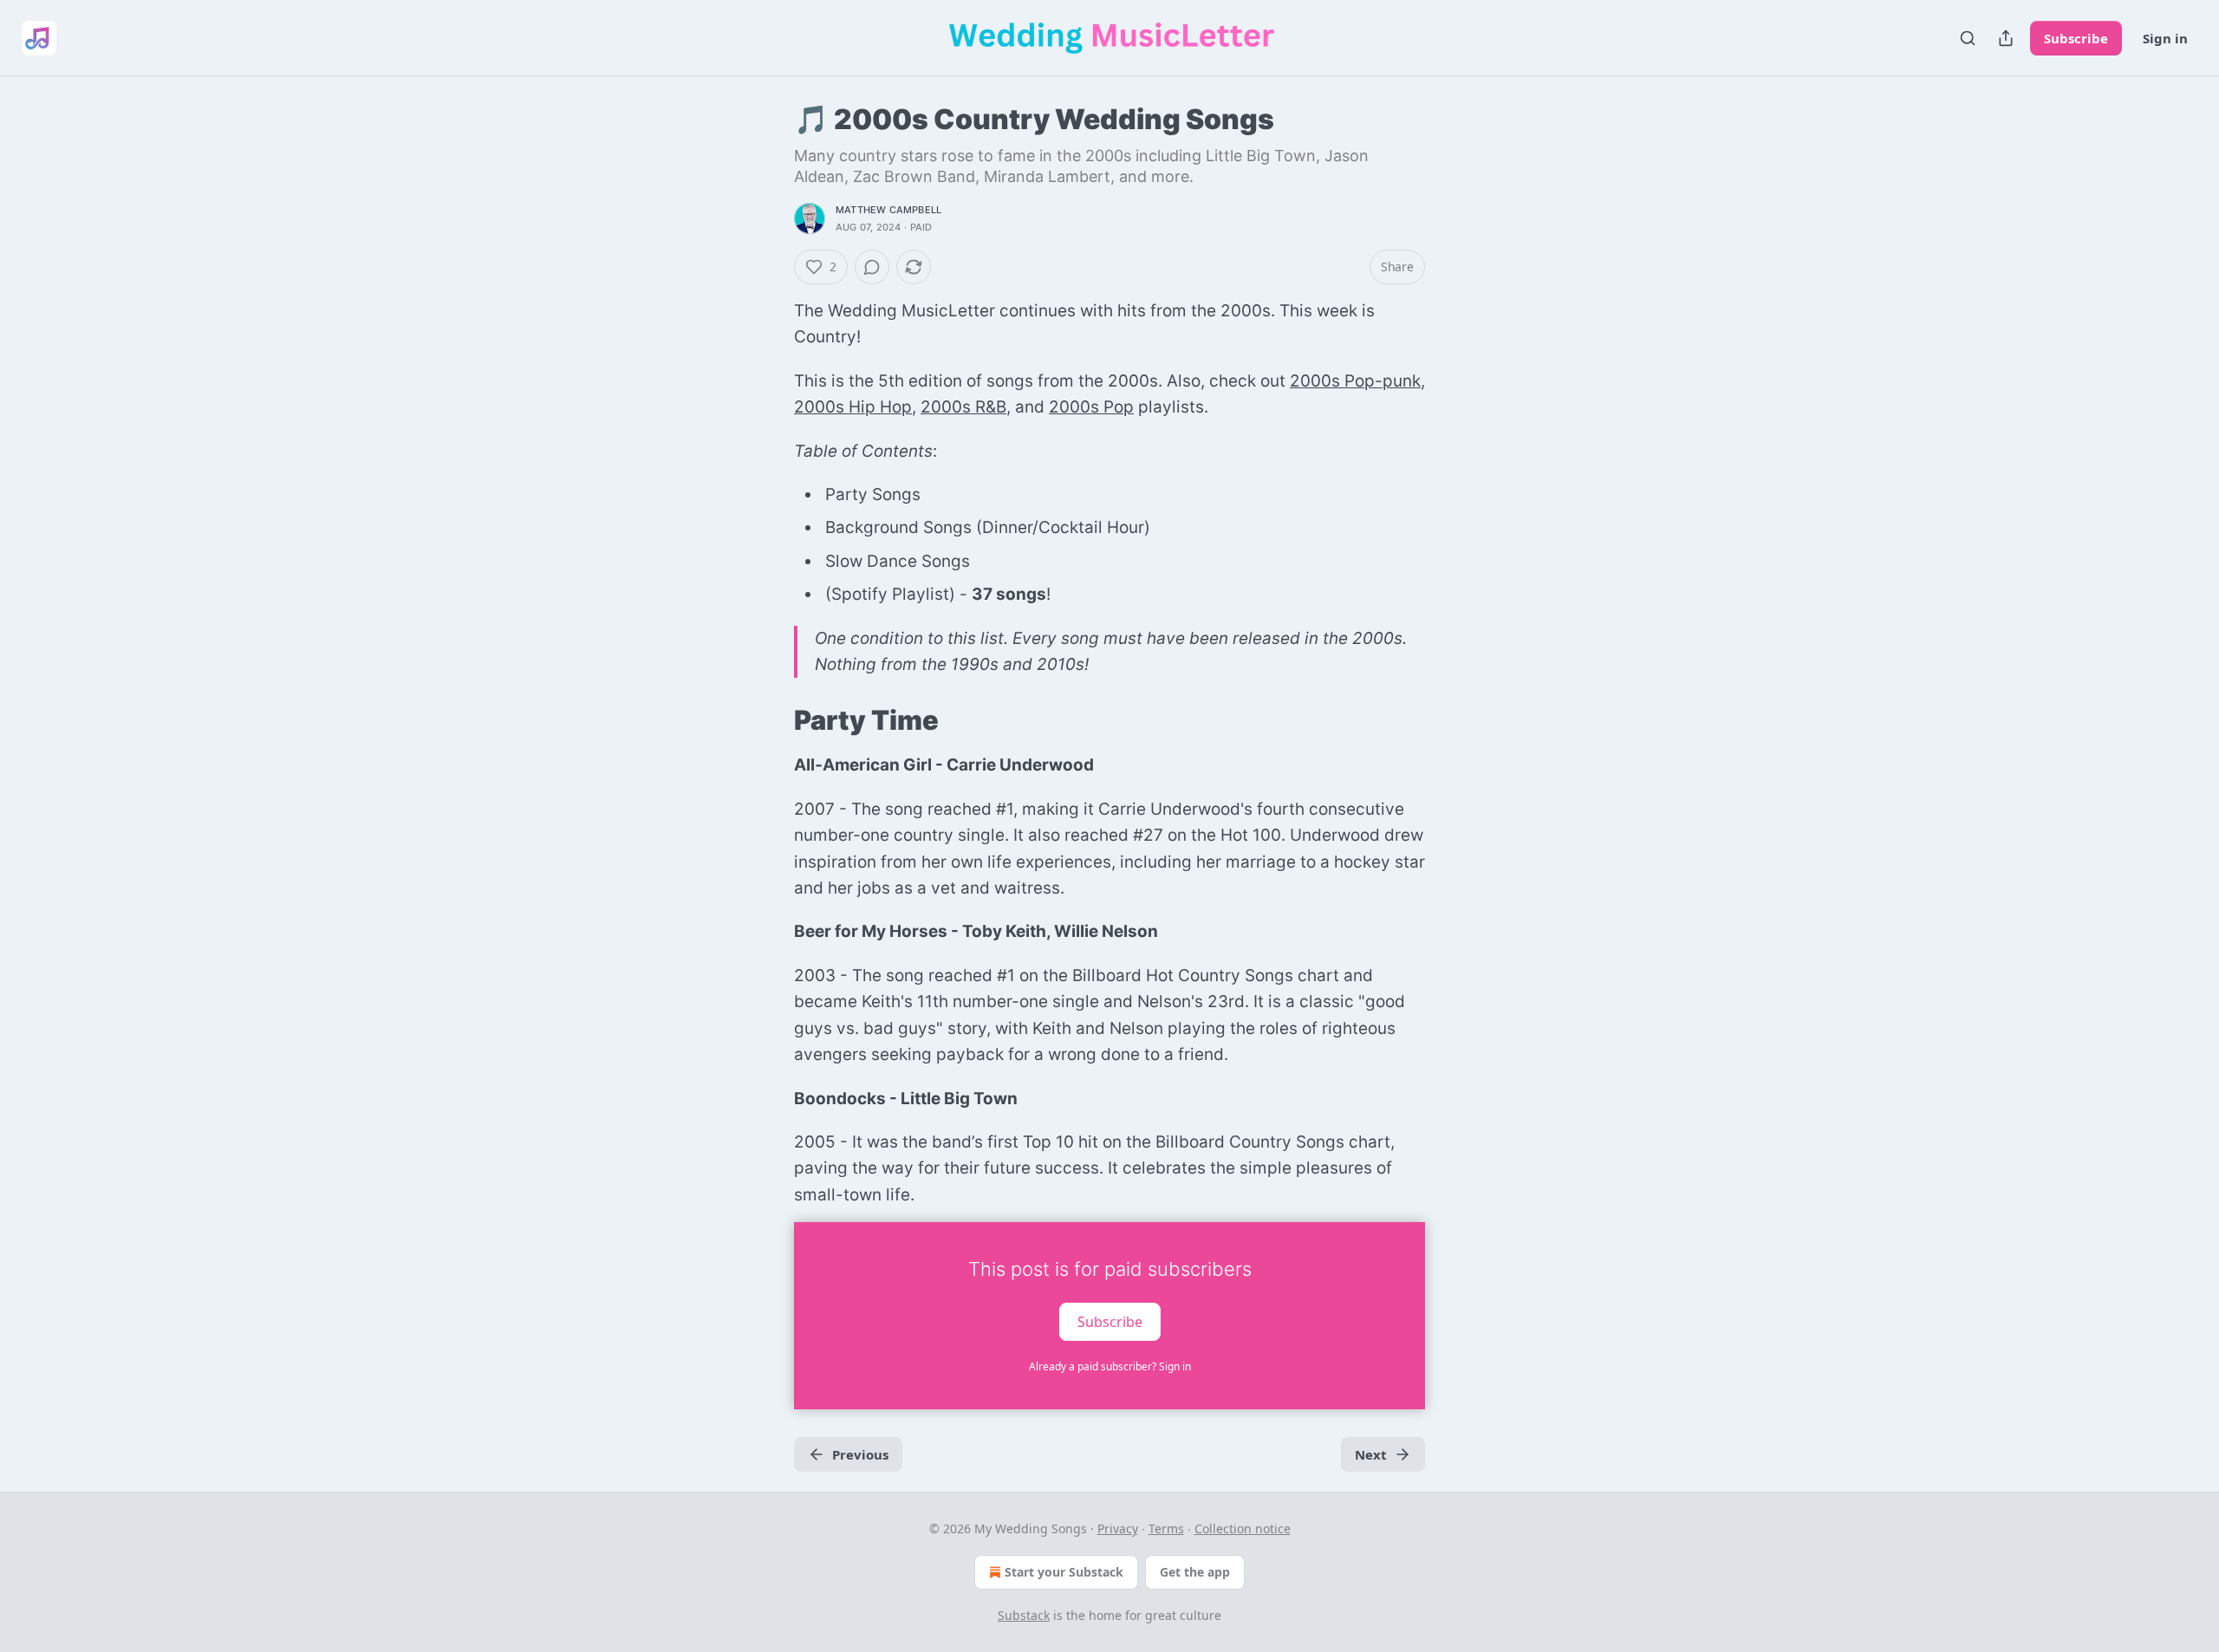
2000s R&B (963, 407)
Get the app (1195, 1572)
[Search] (1968, 38)
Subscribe (2076, 38)
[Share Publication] (2006, 38)
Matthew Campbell (888, 210)
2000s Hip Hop (853, 407)
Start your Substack (1064, 1572)
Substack (1024, 1615)
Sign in (2165, 38)
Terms (1166, 1528)
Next (1371, 1454)
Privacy (1118, 1528)
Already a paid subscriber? (1110, 1366)
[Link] (770, 720)
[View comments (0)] (872, 267)
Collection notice (1243, 1528)
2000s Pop (1091, 407)
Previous (860, 1454)
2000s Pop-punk (1355, 381)
